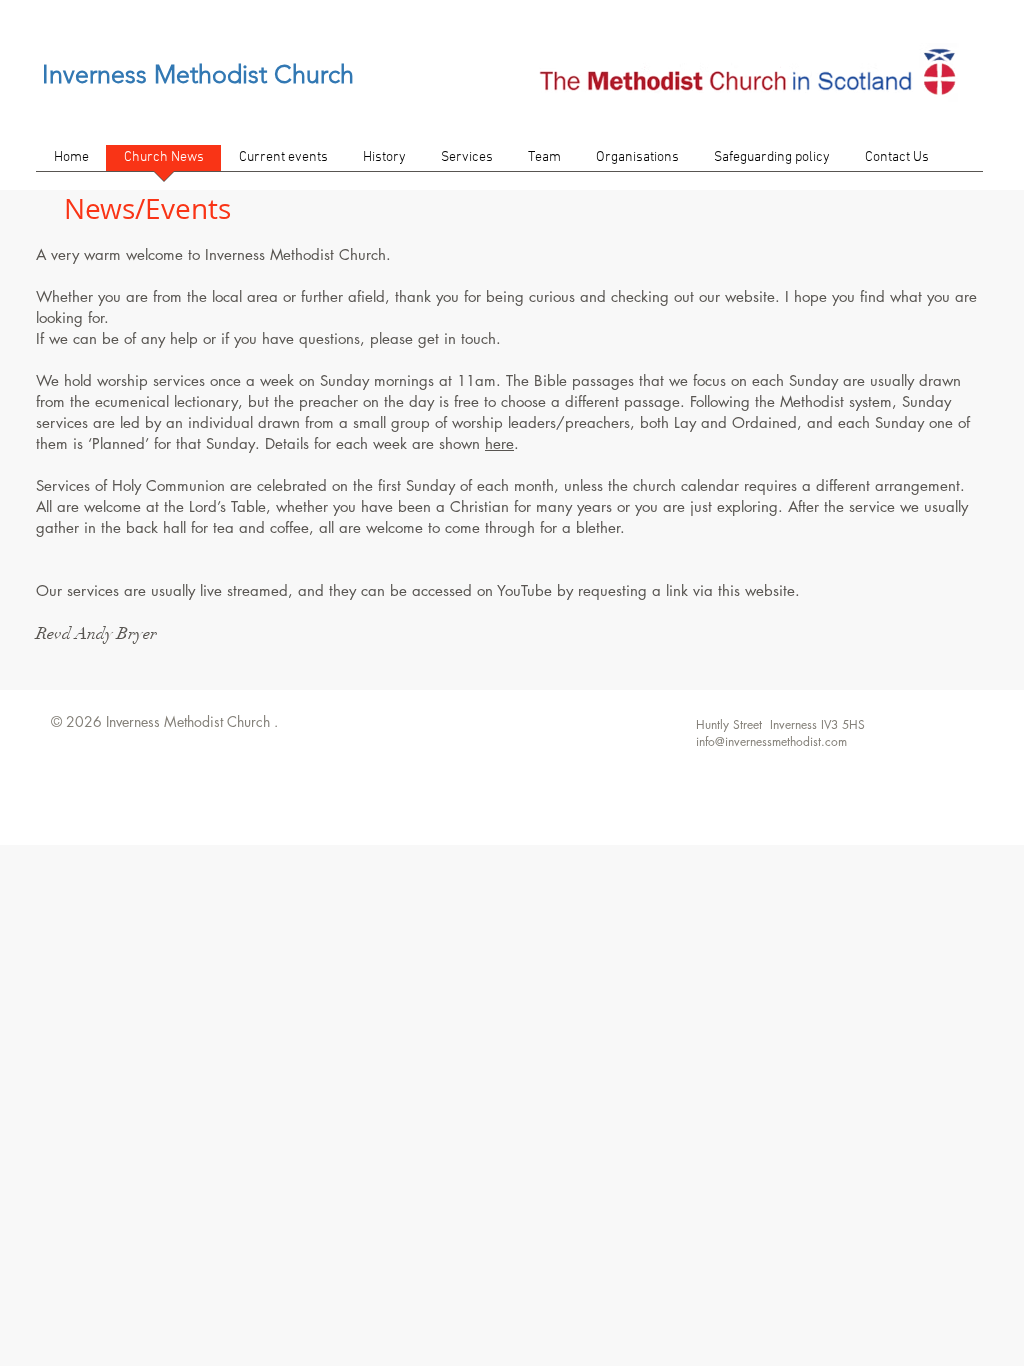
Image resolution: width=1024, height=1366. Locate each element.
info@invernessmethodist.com (771, 741)
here (499, 443)
